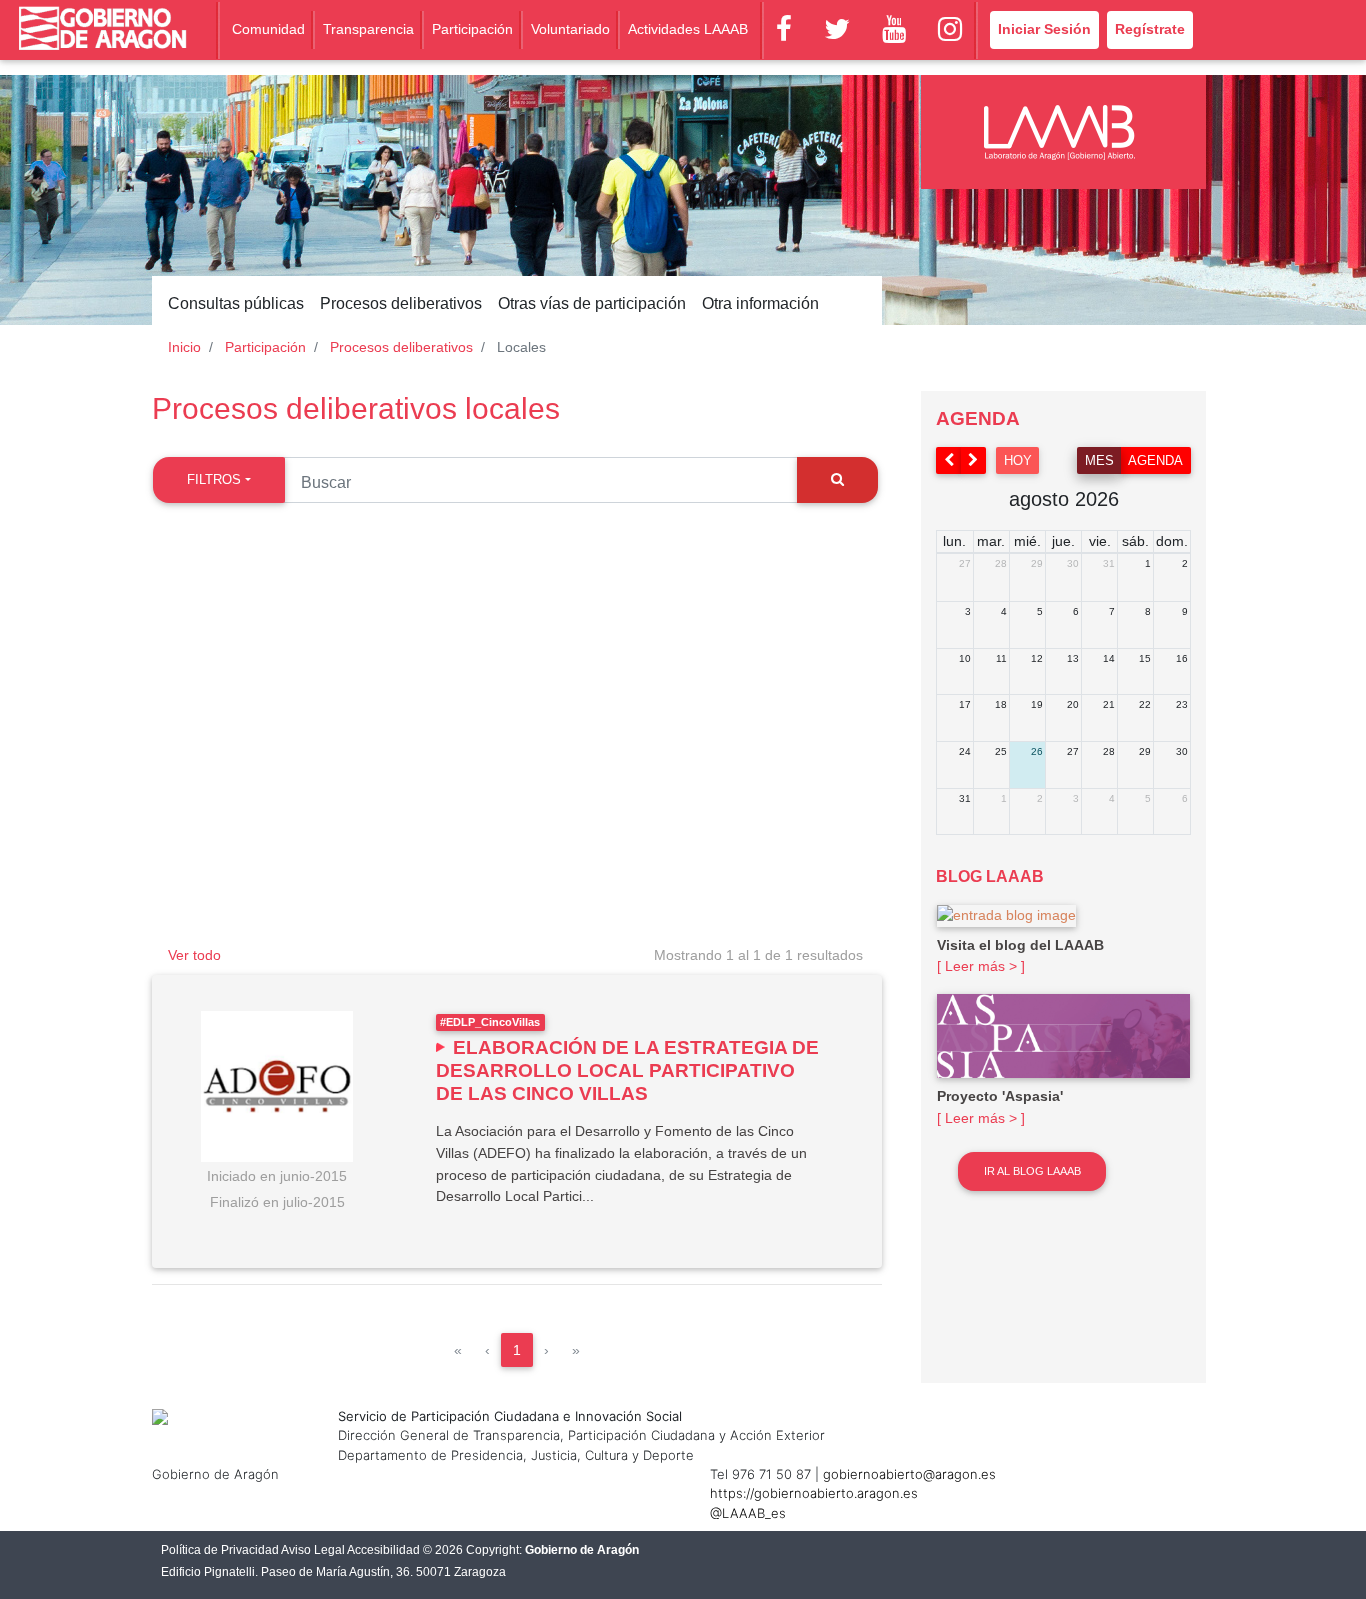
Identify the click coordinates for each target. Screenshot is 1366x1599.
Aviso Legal (313, 1550)
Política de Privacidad (220, 1550)
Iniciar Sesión (1044, 29)
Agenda (1155, 460)
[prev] (949, 460)
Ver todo (194, 955)
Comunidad (268, 29)
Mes (1099, 460)
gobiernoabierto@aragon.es (909, 1474)
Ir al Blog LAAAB (1032, 1171)
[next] (974, 460)
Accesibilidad (383, 1550)
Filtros (214, 479)
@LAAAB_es (748, 1513)
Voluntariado (570, 29)
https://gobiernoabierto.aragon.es (814, 1493)
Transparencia (368, 29)
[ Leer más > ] (981, 966)
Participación (472, 29)
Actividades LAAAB (688, 29)
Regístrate (1150, 29)
